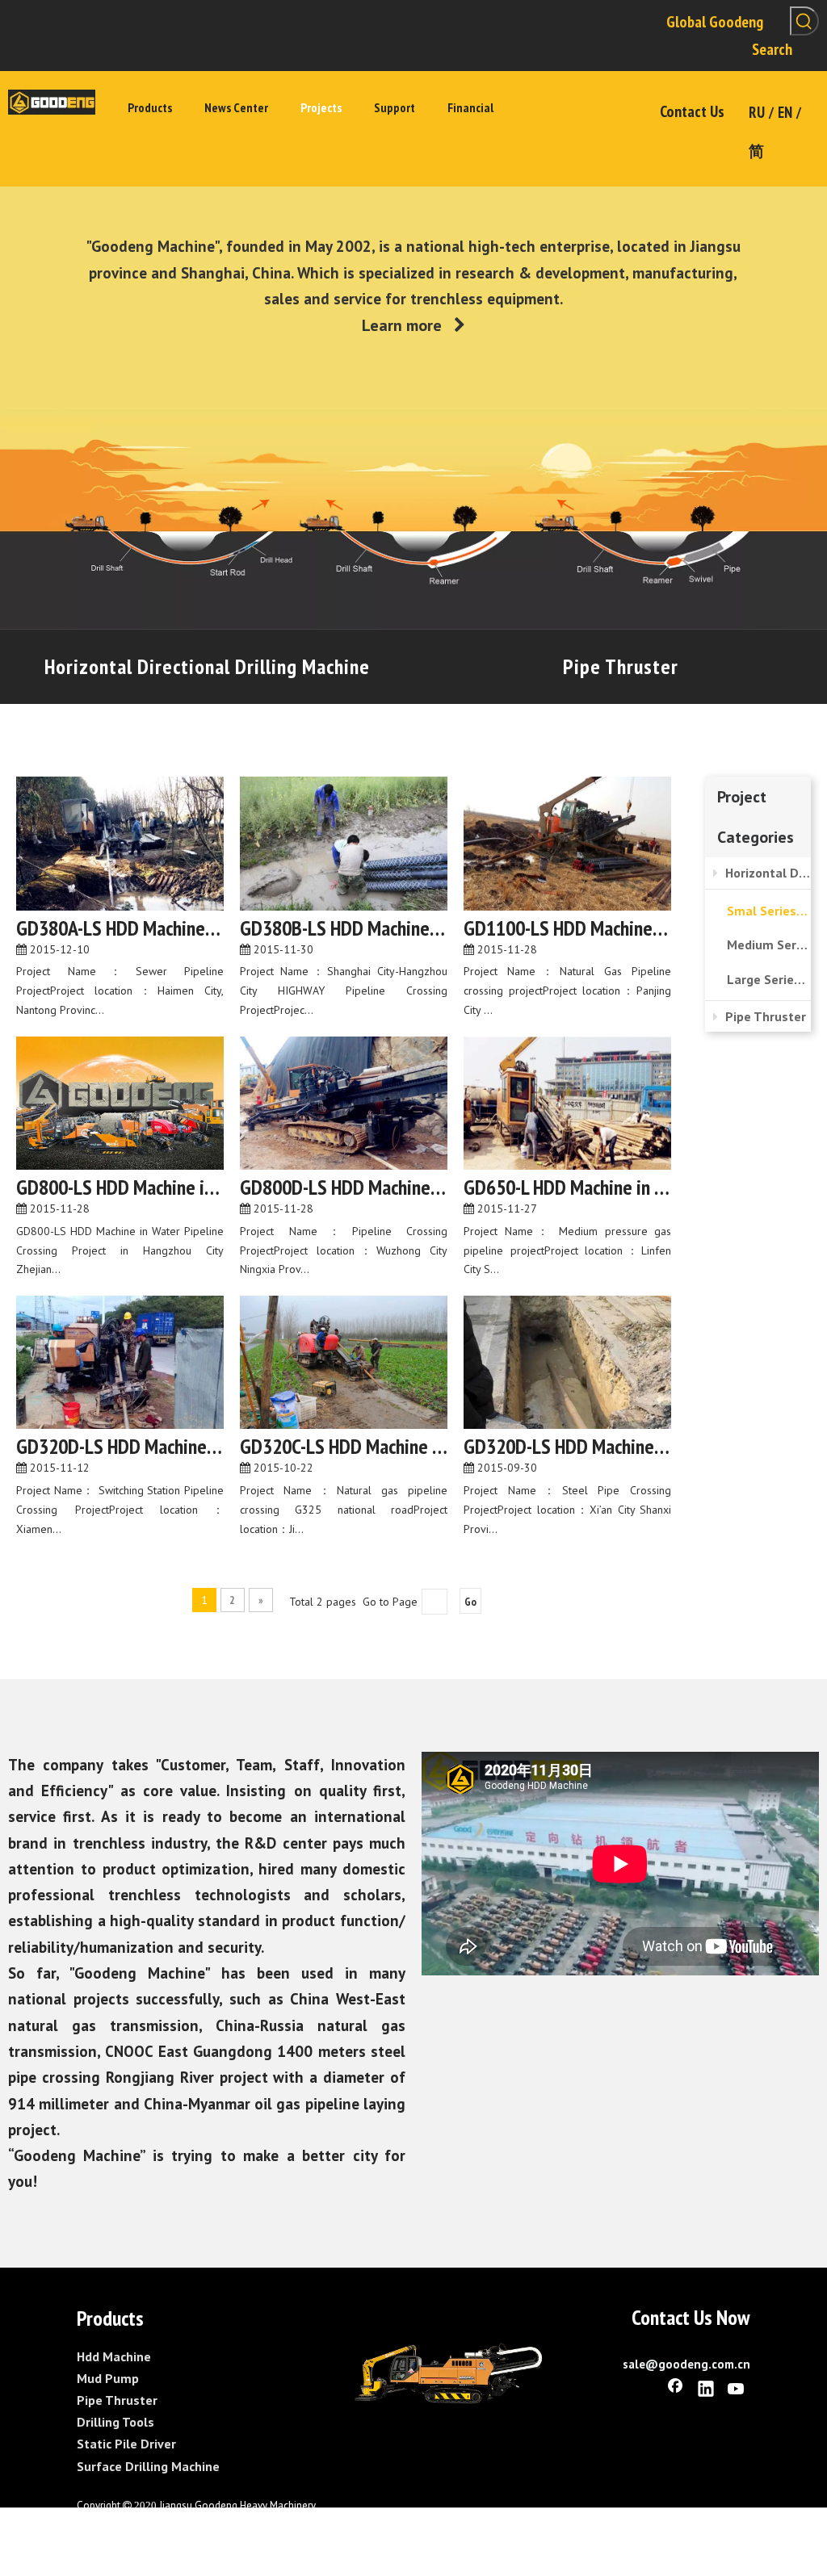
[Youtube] (737, 2390)
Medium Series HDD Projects (769, 945)
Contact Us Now (691, 2317)
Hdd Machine (114, 2356)
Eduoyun (238, 2523)
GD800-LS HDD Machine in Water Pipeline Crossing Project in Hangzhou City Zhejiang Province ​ (120, 1187)
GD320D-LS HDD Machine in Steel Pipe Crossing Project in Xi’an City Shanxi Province (567, 1447)
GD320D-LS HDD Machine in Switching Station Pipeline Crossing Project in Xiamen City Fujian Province (120, 1447)
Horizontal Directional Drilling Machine (207, 666)
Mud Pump (108, 2378)
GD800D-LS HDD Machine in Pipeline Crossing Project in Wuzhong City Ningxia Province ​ (344, 1187)
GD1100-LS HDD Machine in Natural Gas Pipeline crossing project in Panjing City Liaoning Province (567, 928)
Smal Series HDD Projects (769, 911)
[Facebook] (675, 2390)
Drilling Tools (115, 2422)
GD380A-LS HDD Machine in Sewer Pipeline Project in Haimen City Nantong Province (120, 928)
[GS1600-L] (448, 2374)
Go (470, 1602)
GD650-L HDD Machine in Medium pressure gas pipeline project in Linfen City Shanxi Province (567, 1187)
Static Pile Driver (126, 2444)
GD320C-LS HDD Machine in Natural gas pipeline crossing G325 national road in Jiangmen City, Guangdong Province (344, 1447)
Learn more (413, 325)
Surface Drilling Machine (148, 2466)
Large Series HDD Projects (769, 979)
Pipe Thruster (621, 666)
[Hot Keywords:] (804, 21)
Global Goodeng (715, 22)
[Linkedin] (706, 2390)
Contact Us (692, 111)
